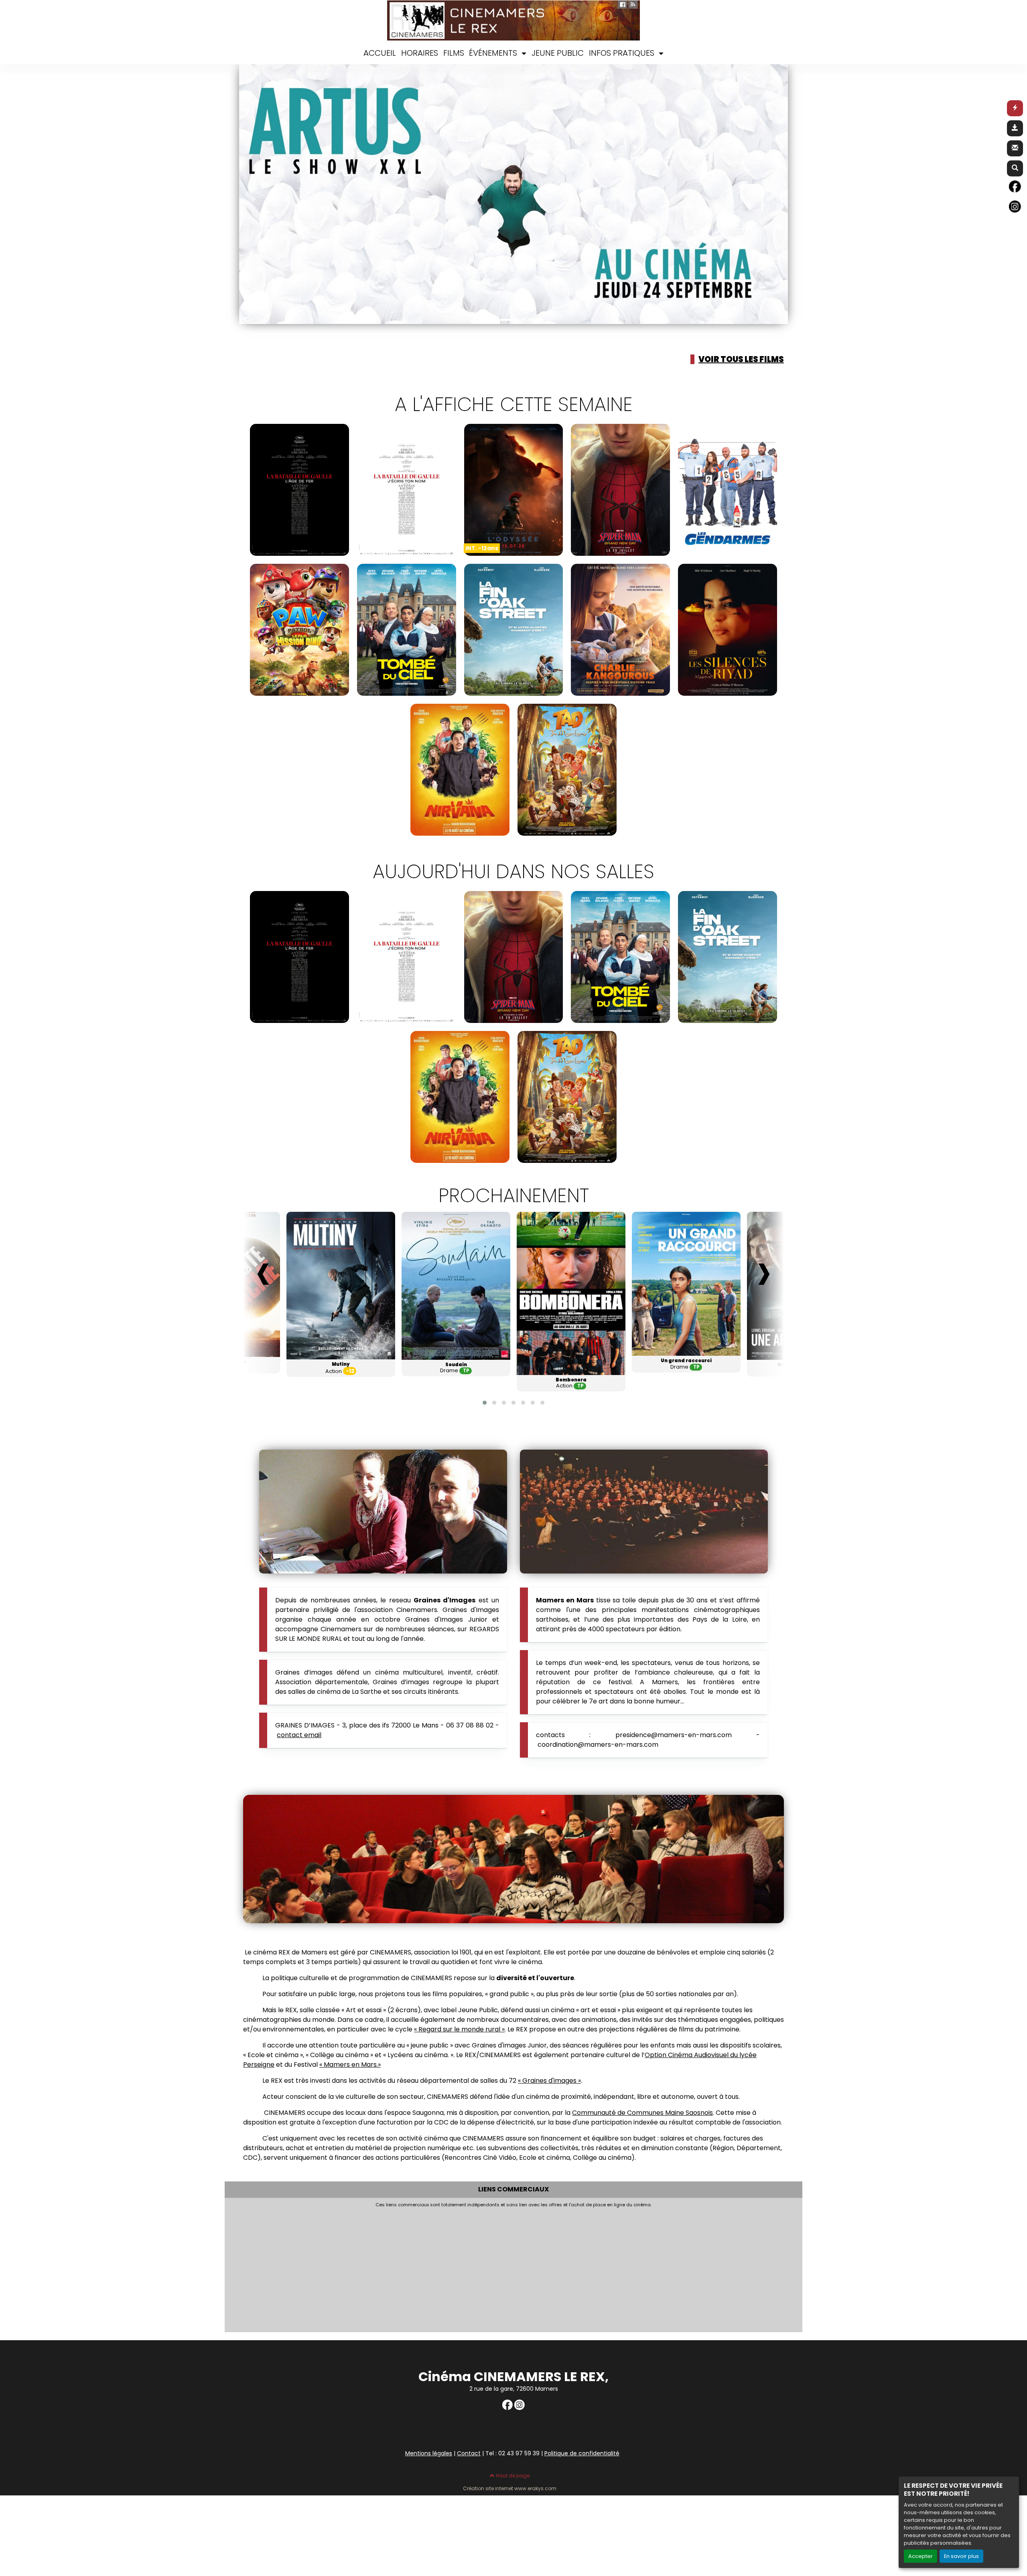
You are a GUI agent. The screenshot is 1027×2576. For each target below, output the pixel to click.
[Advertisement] (465, 2268)
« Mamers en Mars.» (350, 2065)
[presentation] (263, 1271)
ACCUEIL (380, 53)
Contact (469, 2453)
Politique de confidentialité (582, 2453)
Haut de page (512, 2476)
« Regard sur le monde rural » (459, 2029)
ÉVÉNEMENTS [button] (494, 53)
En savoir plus (961, 2556)
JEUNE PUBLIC (558, 53)
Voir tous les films (741, 359)
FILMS (454, 53)
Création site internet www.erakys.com (510, 2489)
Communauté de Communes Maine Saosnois (642, 2113)
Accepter (920, 2556)
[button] (253, 194)
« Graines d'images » (549, 2081)
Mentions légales (429, 2453)
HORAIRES (420, 53)
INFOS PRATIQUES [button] (623, 53)
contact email (299, 1735)
